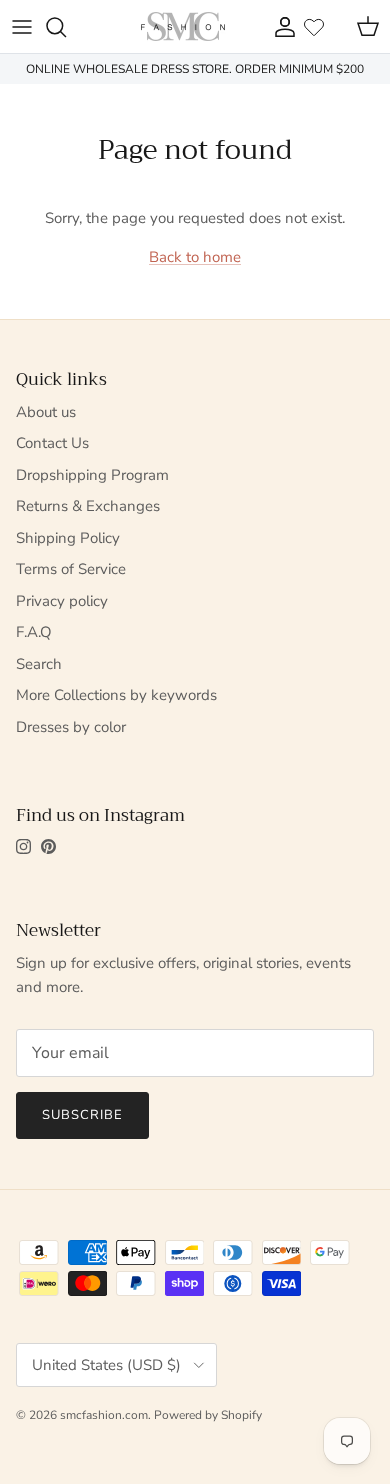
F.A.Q (34, 632)
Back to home (195, 257)
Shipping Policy (68, 538)
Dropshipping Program (92, 475)
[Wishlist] (314, 27)
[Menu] (22, 27)
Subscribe (82, 1115)
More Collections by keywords (116, 695)
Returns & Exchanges (88, 506)
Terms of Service (71, 569)
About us (46, 412)
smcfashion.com (104, 1415)
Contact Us (52, 443)
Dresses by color (71, 727)
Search (39, 664)
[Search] (66, 27)
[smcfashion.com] (183, 26)
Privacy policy (62, 601)
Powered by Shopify (208, 1415)
